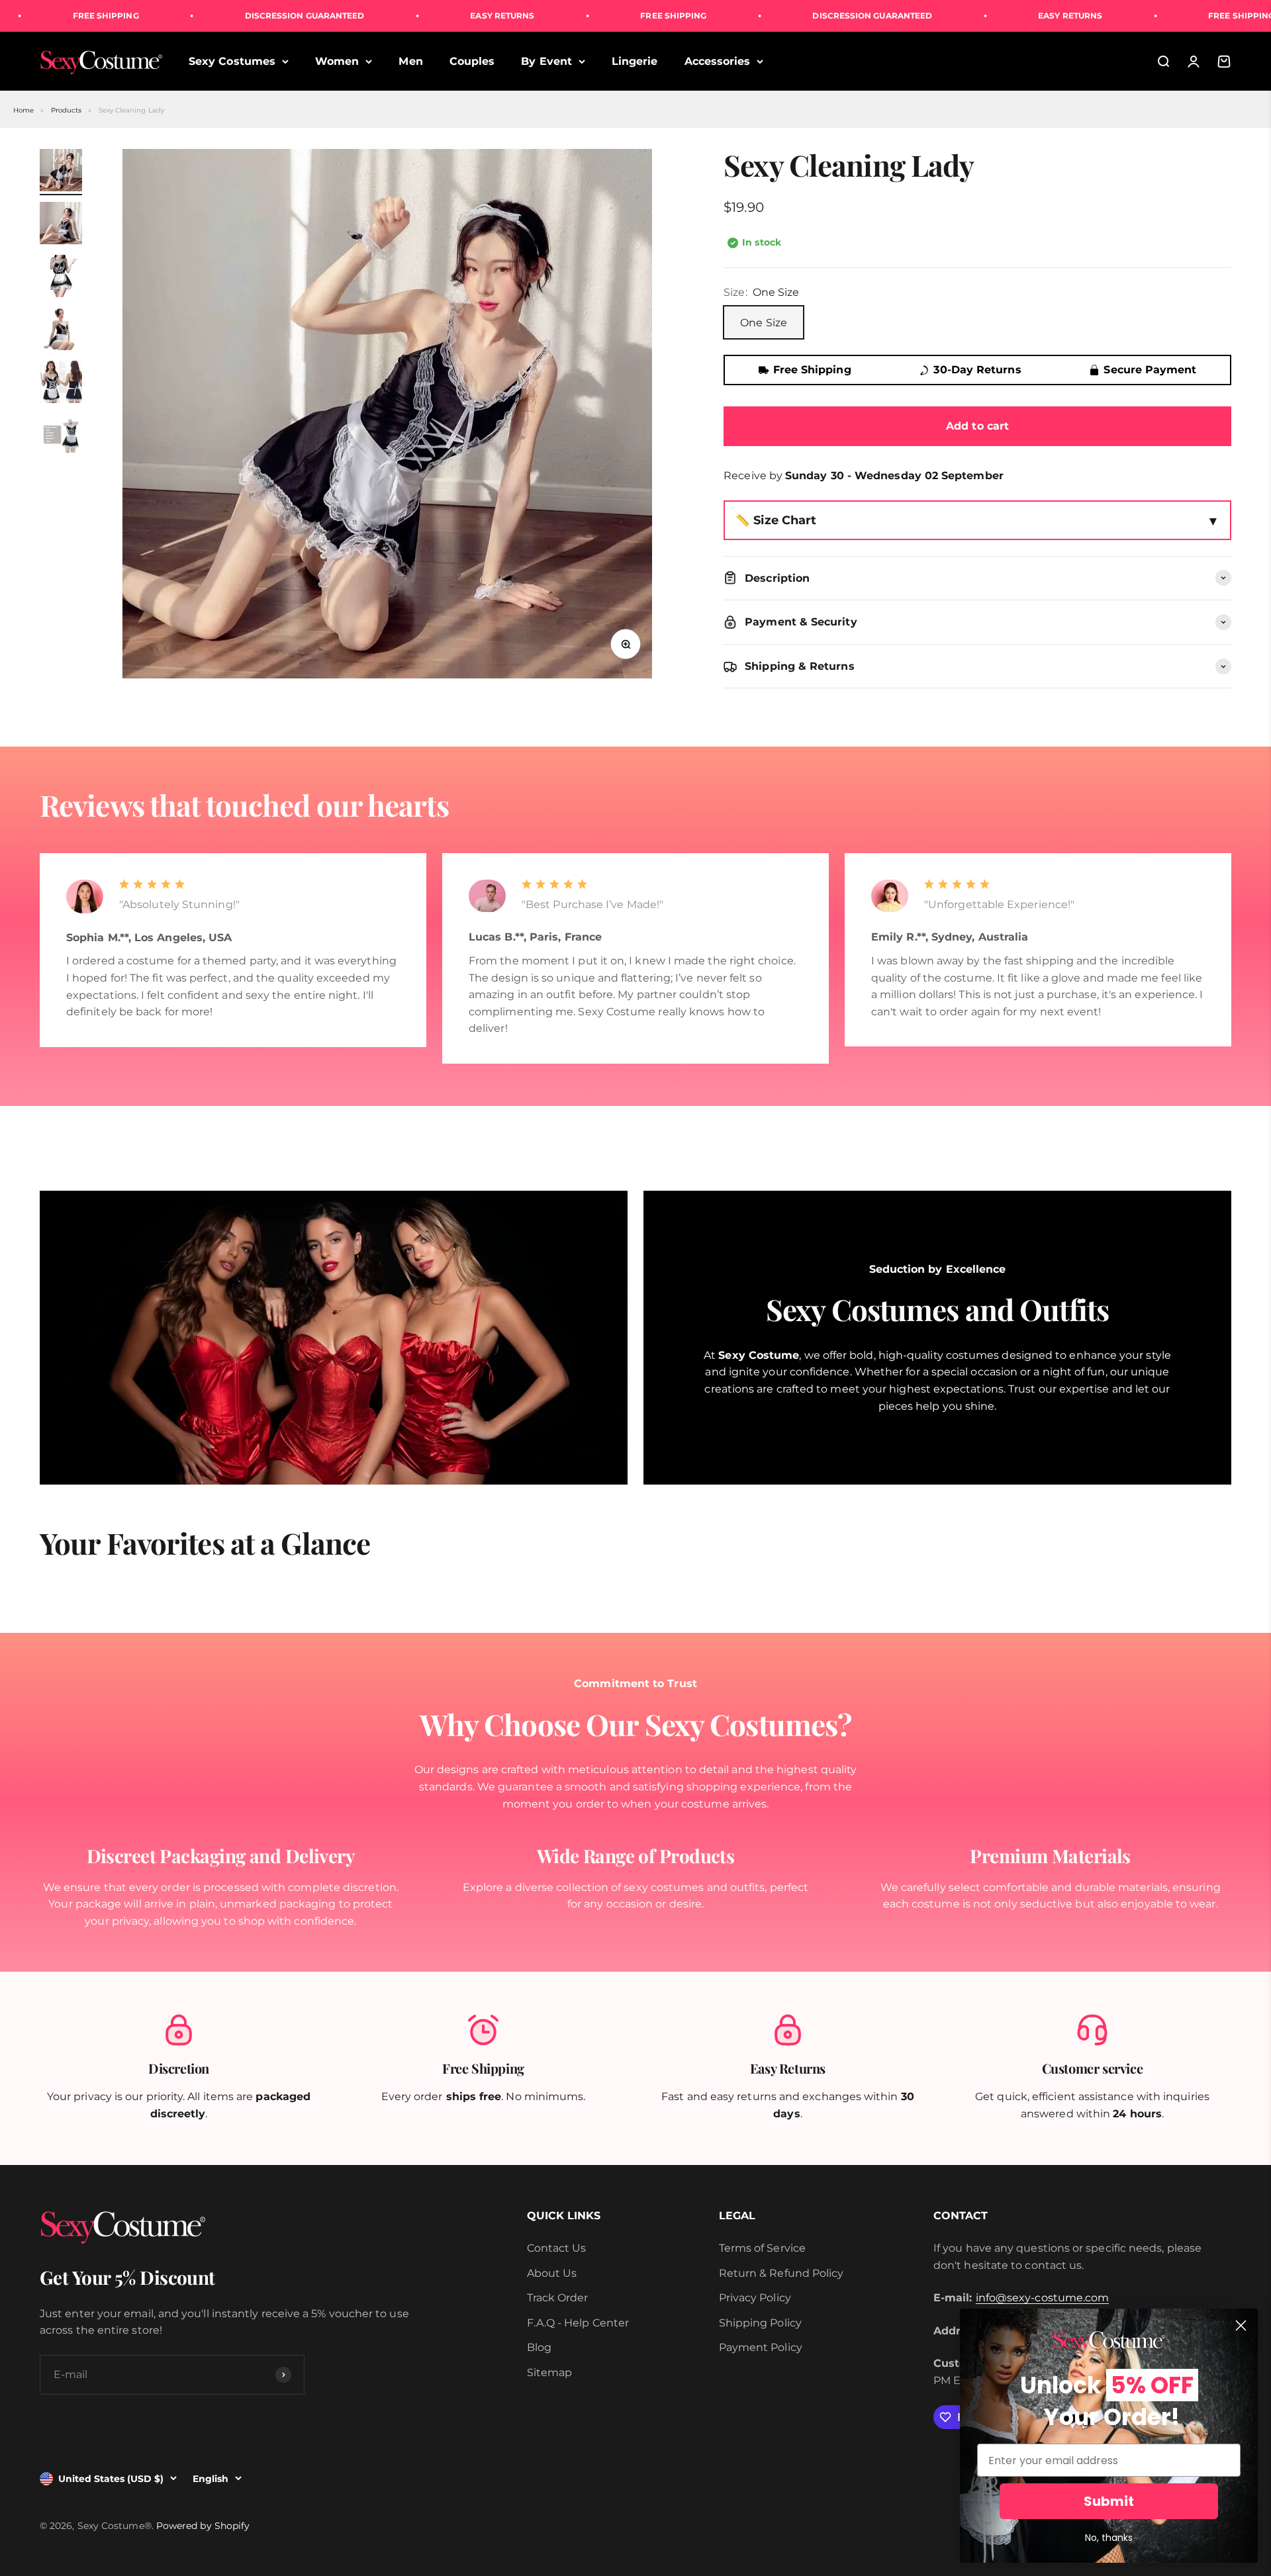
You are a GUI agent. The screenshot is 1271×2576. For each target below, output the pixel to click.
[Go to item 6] (61, 437)
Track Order (558, 2298)
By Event (546, 61)
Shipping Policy (760, 2323)
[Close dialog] (1241, 2325)
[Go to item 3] (61, 278)
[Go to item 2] (61, 225)
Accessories (718, 61)
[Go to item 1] (61, 172)
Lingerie (635, 61)
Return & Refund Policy (781, 2273)
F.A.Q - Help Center (578, 2323)
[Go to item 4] (61, 331)
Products (67, 110)
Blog (539, 2347)
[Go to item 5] (61, 384)
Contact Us (557, 2248)
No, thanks (1109, 2538)
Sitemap (550, 2372)
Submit (1109, 2501)
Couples (472, 61)
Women (337, 61)
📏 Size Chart (776, 520)
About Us (552, 2273)
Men (410, 61)
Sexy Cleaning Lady (131, 110)
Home (24, 110)
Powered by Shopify (203, 2526)
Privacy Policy (755, 2298)
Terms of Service (762, 2248)
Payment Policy (761, 2347)
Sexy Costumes (232, 61)
